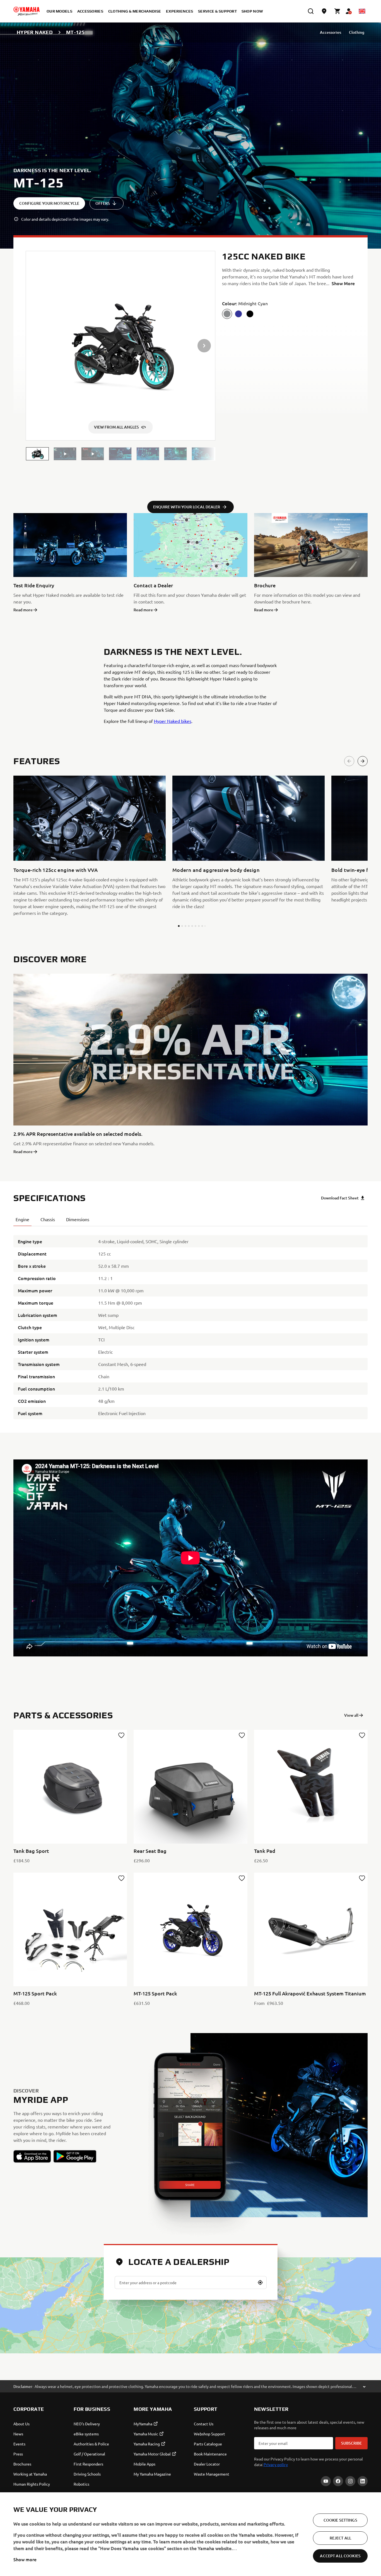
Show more (25, 2559)
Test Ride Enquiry (34, 585)
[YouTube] (326, 2481)
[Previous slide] (349, 761)
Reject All (340, 2538)
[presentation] (191, 1558)
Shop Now (252, 11)
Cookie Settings (340, 2520)
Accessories (331, 32)
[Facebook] (338, 2481)
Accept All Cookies (340, 2556)
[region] (191, 2534)
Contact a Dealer (153, 585)
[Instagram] (350, 2481)
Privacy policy (276, 2464)
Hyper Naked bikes (173, 721)
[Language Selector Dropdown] (362, 11)
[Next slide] (363, 761)
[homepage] (26, 11)
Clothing (357, 32)
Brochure (265, 585)
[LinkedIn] (363, 2481)
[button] (37, 454)
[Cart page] (337, 11)
